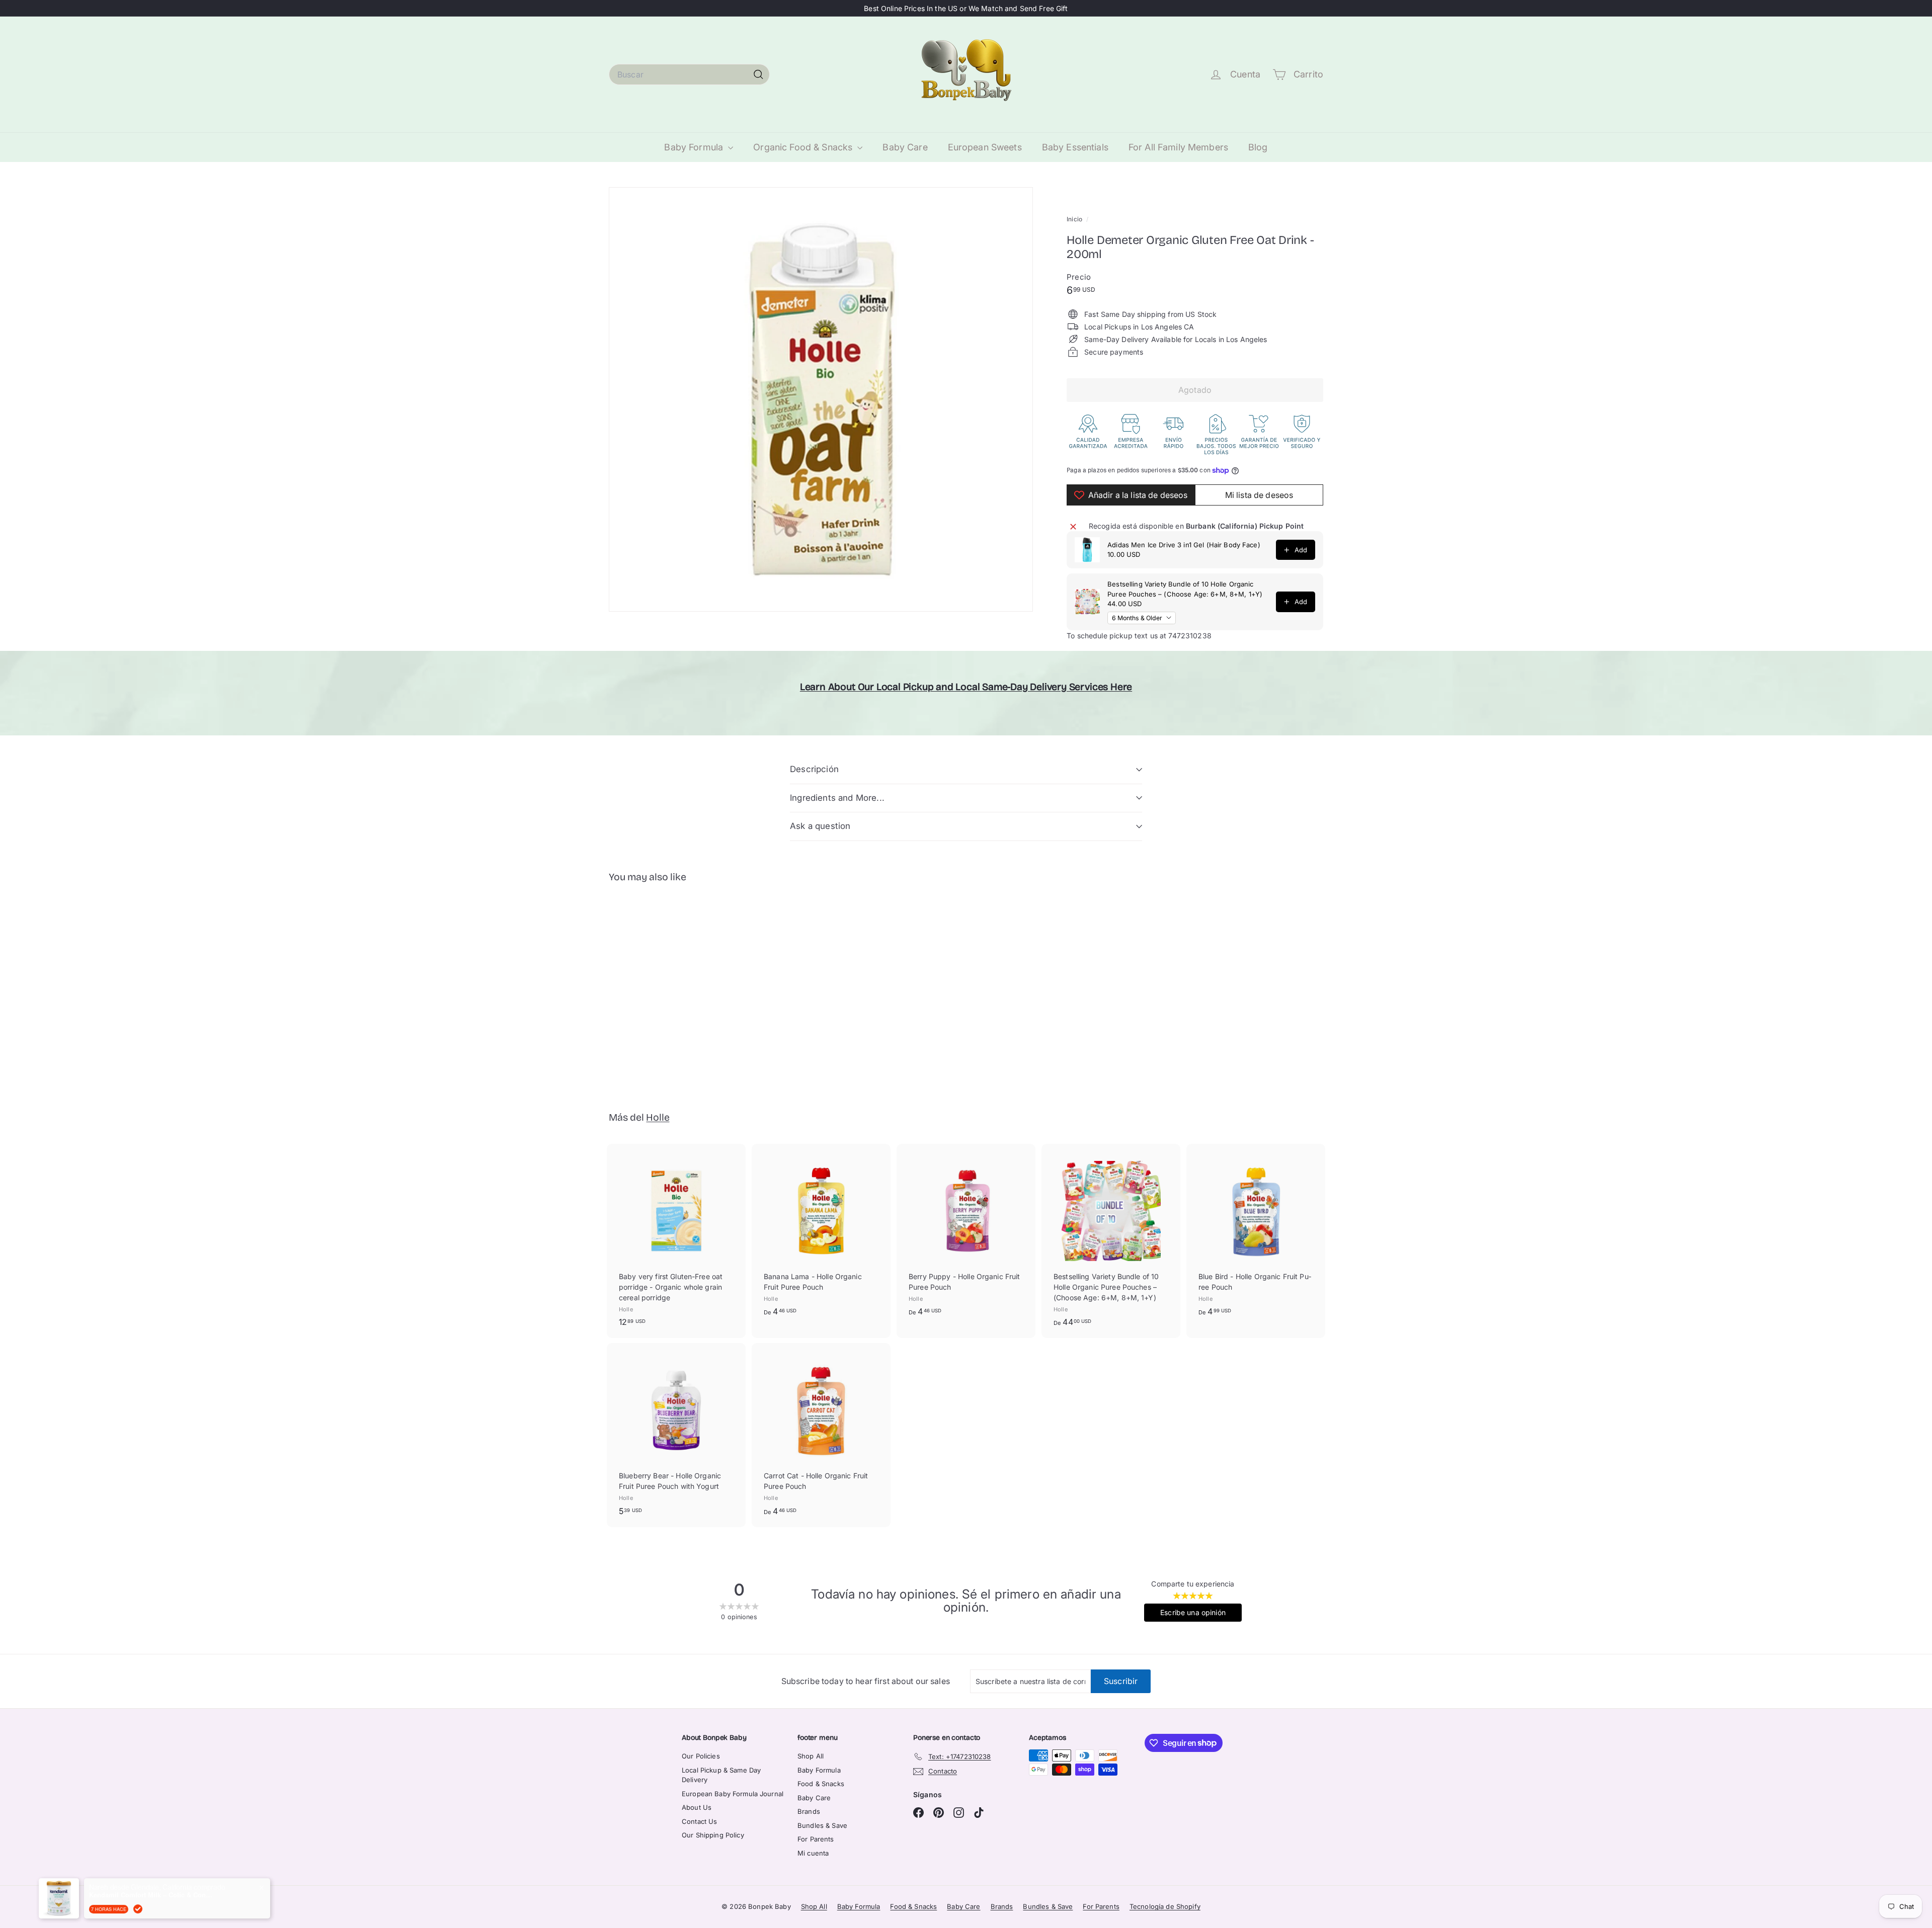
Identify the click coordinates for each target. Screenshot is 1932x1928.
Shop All (811, 1756)
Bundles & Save (822, 1825)
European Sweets (985, 147)
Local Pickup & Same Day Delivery (721, 1775)
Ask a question (820, 826)
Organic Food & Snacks (804, 147)
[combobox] (689, 74)
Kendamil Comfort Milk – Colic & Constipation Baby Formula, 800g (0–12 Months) (152, 1889)
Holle (658, 1117)
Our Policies (701, 1756)
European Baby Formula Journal (733, 1794)
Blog (1258, 147)
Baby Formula (695, 147)
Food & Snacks (821, 1784)
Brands (809, 1811)
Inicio (1075, 219)
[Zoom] (821, 399)
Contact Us (699, 1821)
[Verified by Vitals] (138, 1903)
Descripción (814, 769)
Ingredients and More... (837, 798)
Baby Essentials (1075, 147)
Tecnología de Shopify (1165, 1906)
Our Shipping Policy (713, 1835)
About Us (697, 1807)
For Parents (816, 1839)
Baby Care (905, 147)
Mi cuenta (813, 1853)
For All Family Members (1178, 147)
